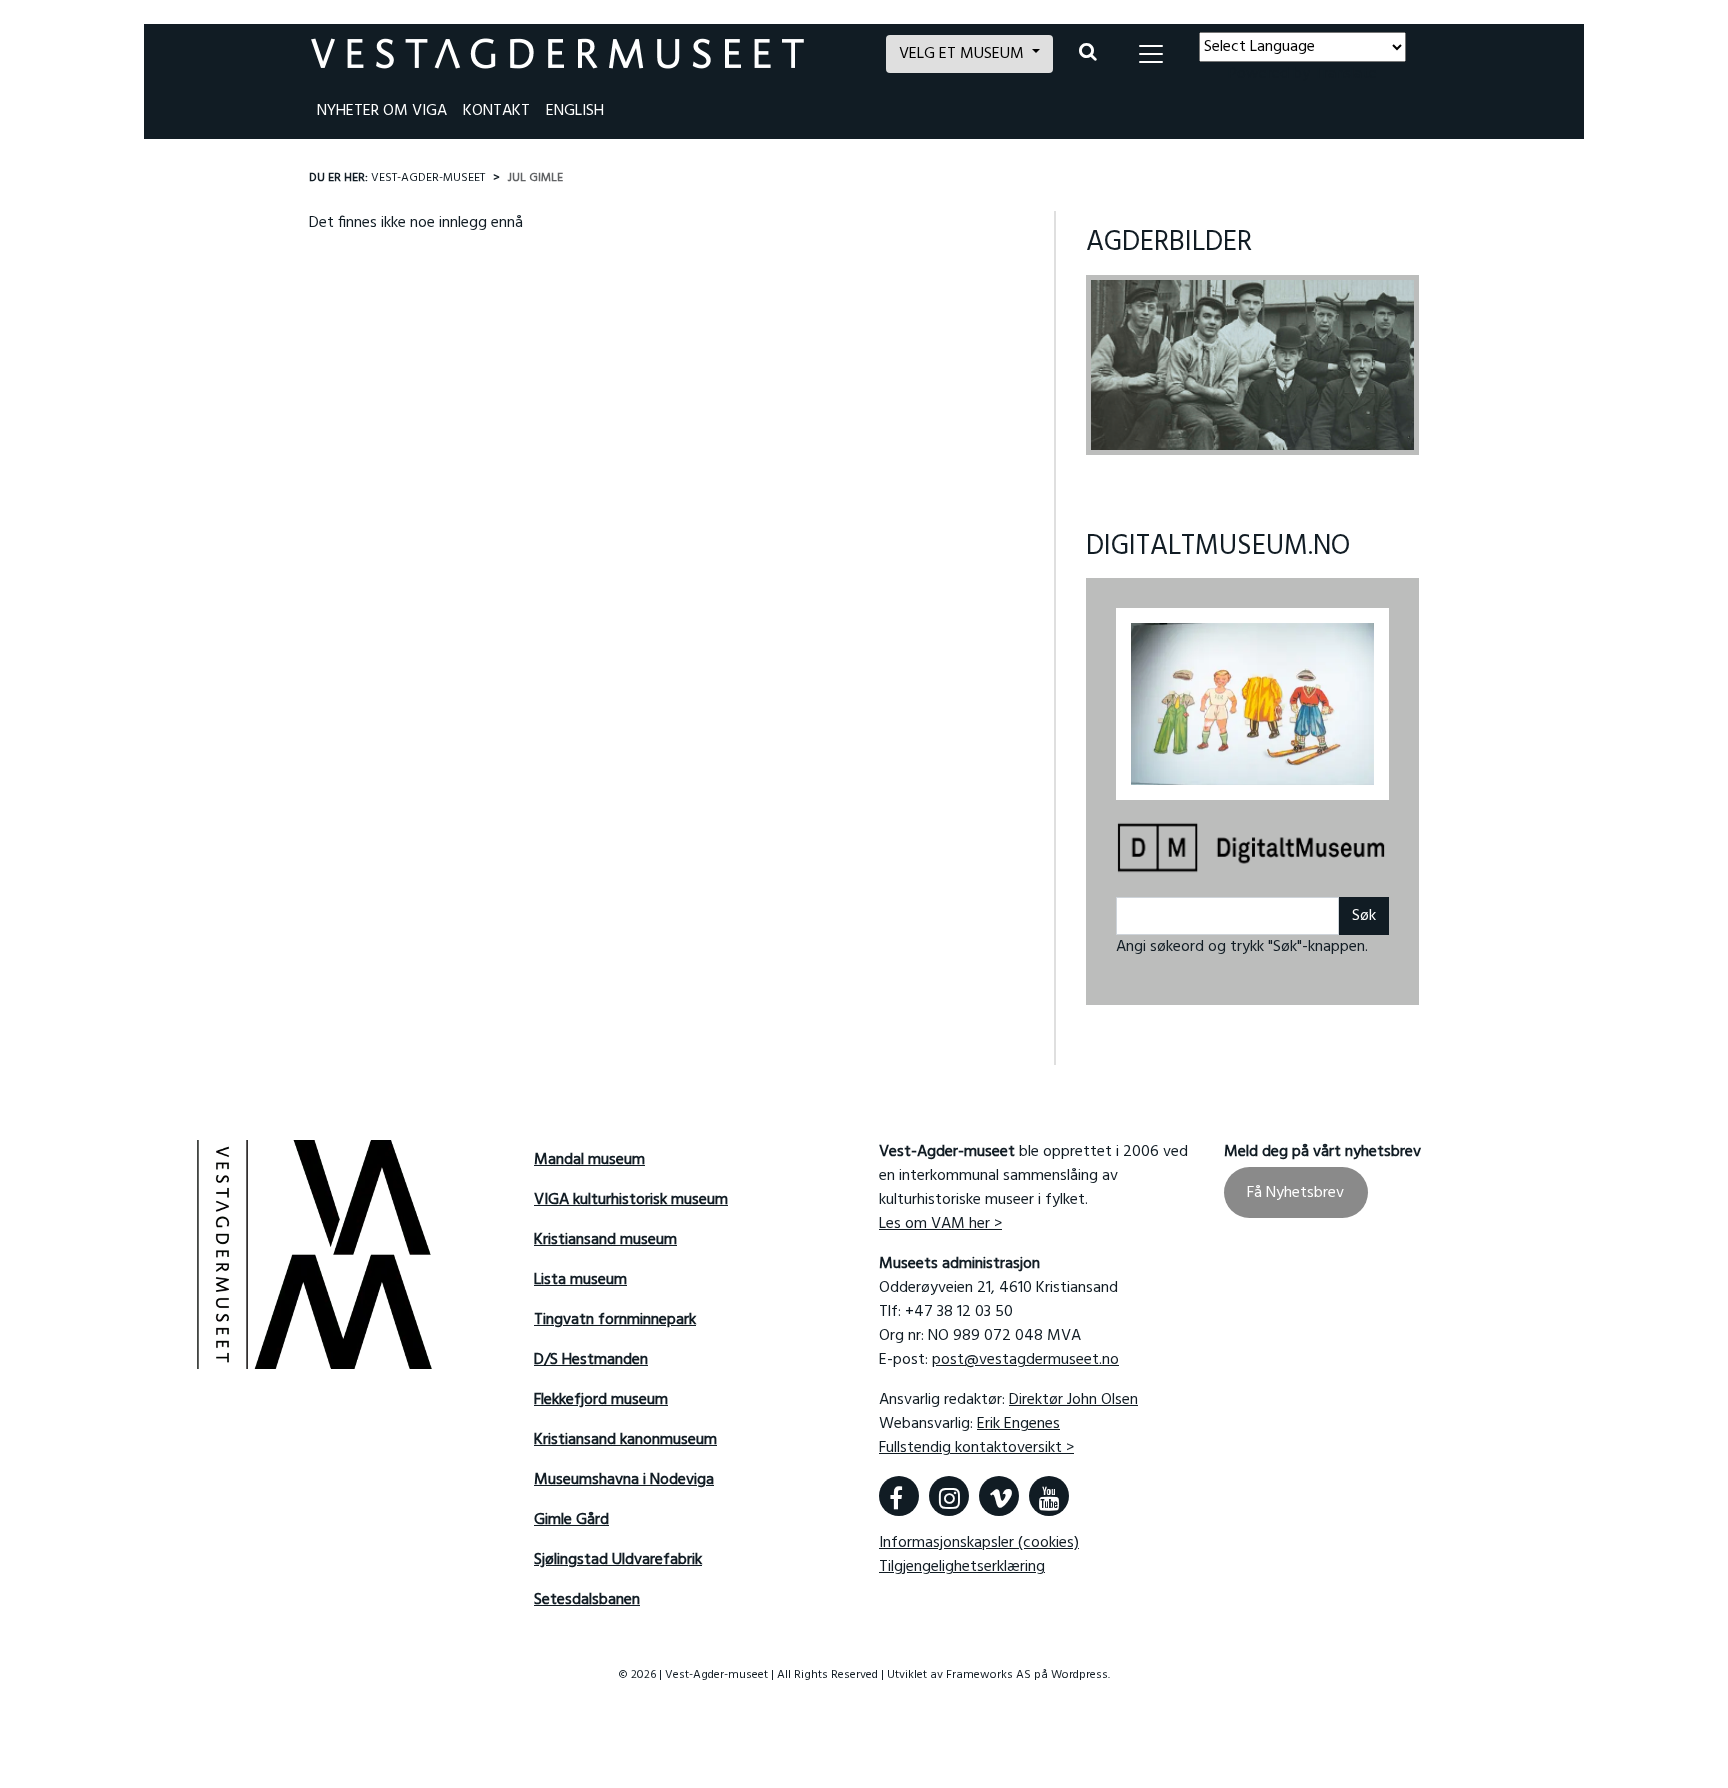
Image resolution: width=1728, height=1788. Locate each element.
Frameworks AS (988, 1675)
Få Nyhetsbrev (1295, 1192)
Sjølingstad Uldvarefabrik (618, 1560)
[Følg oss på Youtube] (1049, 1496)
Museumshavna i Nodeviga (624, 1480)
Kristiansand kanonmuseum (625, 1440)
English (575, 111)
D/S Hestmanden (591, 1360)
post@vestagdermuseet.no (1025, 1360)
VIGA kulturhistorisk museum (631, 1200)
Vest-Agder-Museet (428, 178)
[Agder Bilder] (1252, 365)
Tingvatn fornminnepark (615, 1320)
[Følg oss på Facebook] (899, 1496)
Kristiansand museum (605, 1240)
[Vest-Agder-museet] (586, 53)
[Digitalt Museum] (1252, 849)
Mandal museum (589, 1160)
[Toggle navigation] (1151, 54)
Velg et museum (963, 54)
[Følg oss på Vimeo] (999, 1496)
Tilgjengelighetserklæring (962, 1567)
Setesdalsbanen (587, 1600)
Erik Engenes (1018, 1424)
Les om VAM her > (940, 1224)
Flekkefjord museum (601, 1400)
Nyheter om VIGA (382, 111)
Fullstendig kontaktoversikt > (976, 1448)
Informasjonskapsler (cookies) (979, 1543)
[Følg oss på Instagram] (949, 1496)
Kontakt (496, 111)
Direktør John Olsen (1073, 1400)
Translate (1345, 74)
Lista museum (580, 1280)
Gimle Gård (571, 1520)
